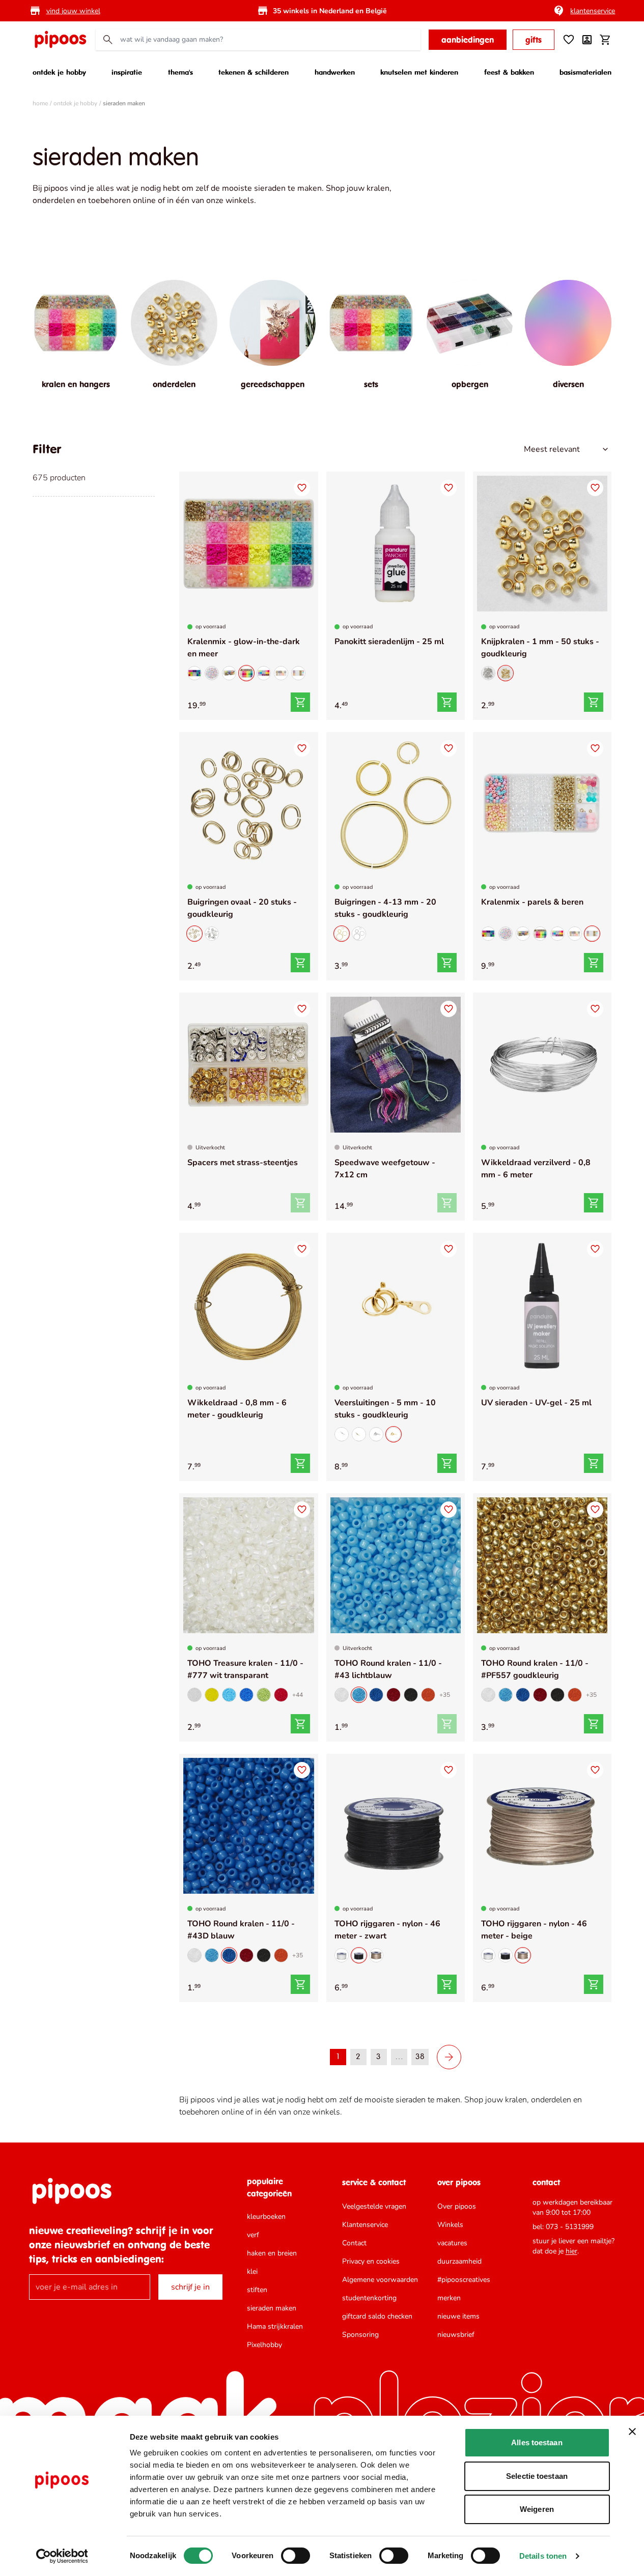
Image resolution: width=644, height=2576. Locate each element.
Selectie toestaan (537, 2476)
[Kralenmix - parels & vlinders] (281, 673)
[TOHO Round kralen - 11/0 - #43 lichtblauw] (396, 1565)
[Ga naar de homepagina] (60, 40)
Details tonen (543, 2556)
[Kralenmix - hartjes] (212, 673)
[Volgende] (449, 2057)
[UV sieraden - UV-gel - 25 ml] (542, 1305)
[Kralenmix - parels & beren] (298, 673)
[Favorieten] (569, 40)
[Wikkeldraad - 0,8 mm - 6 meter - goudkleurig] (248, 1305)
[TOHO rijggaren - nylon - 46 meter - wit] (342, 1955)
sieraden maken (272, 2308)
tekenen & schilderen (254, 72)
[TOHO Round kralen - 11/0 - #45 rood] (394, 1695)
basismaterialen (585, 72)
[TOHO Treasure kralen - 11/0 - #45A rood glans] (281, 1695)
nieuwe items (458, 2316)
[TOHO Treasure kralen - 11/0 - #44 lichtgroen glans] (264, 1695)
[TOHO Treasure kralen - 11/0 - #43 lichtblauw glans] (229, 1695)
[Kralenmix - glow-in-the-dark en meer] (248, 544)
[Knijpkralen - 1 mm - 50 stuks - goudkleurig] (542, 544)
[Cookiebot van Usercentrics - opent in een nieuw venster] (62, 2556)
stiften (257, 2290)
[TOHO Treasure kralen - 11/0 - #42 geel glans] (212, 1695)
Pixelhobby (264, 2345)
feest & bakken (509, 72)
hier (571, 2251)
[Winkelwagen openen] (605, 40)
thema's (180, 72)
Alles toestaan (537, 2442)
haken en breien (272, 2253)
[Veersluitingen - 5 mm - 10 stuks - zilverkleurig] (342, 1434)
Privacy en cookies (371, 2261)
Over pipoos (457, 2206)
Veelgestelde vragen (374, 2206)
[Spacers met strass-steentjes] (248, 1065)
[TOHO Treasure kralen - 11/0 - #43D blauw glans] (246, 1695)
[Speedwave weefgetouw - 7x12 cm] (396, 1065)
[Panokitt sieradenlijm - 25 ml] (396, 544)
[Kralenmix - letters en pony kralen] (194, 673)
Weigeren (537, 2509)
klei (252, 2271)
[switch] (296, 2556)
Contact (354, 2243)
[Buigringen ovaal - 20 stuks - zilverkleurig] (212, 934)
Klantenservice (365, 2225)
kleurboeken (266, 2217)
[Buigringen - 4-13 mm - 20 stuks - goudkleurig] (396, 804)
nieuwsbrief (456, 2335)
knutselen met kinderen (419, 72)
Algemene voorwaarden (380, 2280)
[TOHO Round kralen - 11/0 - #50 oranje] (428, 1695)
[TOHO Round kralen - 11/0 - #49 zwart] (411, 1695)
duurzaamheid (459, 2261)
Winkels (450, 2225)
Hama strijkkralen (275, 2326)
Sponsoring (360, 2335)
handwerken (335, 72)
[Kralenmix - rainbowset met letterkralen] (264, 673)
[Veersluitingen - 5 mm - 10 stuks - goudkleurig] (396, 1305)
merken (449, 2298)
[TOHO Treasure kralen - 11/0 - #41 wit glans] (194, 1695)
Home (40, 103)
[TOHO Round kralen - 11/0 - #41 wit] (342, 1695)
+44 (298, 1695)
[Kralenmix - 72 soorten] (229, 673)
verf (253, 2235)
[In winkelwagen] (300, 702)
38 (420, 2057)
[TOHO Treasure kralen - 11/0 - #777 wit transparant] (248, 1565)
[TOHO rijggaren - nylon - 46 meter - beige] (376, 1955)
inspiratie (127, 72)
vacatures (452, 2243)
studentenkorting (369, 2298)
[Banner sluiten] (632, 2432)
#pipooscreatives (464, 2280)
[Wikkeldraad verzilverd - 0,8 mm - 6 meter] (542, 1065)
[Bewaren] (302, 488)
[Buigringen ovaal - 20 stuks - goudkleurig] (248, 804)
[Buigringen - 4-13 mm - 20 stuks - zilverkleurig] (359, 934)
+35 (445, 1695)
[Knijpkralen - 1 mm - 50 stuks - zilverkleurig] (488, 673)
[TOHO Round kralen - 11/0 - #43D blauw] (376, 1695)
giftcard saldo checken (377, 2316)
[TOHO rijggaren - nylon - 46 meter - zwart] (396, 1826)
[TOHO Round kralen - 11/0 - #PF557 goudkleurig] (542, 1565)
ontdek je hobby (59, 72)
